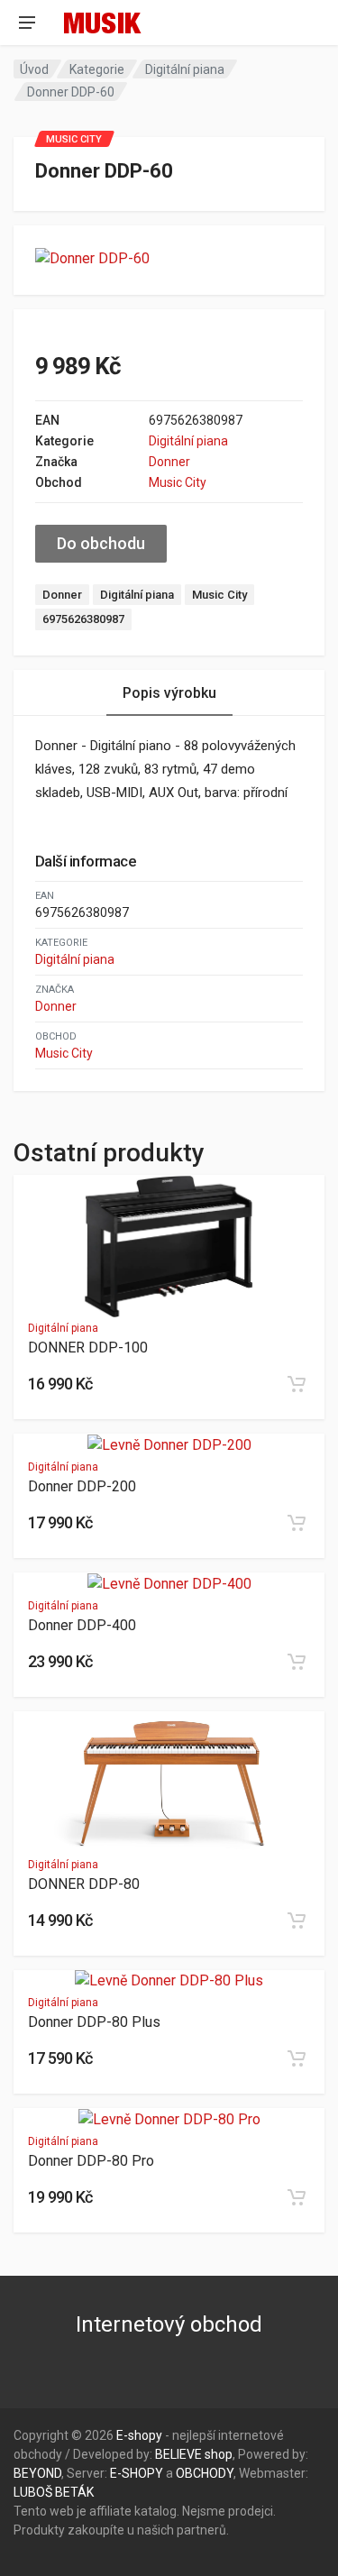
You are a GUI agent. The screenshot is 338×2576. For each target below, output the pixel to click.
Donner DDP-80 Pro (91, 2161)
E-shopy (139, 2435)
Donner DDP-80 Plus (94, 2022)
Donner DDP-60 (71, 92)
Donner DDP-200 (82, 1486)
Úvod (34, 69)
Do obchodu (101, 543)
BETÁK (74, 2492)
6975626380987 (83, 619)
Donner (169, 462)
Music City (178, 482)
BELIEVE (178, 2454)
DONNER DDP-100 (88, 1348)
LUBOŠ (33, 2492)
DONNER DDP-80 (84, 1884)
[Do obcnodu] (297, 1384)
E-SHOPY (137, 2473)
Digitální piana (185, 69)
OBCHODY (205, 2473)
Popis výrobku (169, 693)
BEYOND (37, 2473)
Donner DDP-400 (82, 1625)
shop (219, 2454)
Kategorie (97, 69)
